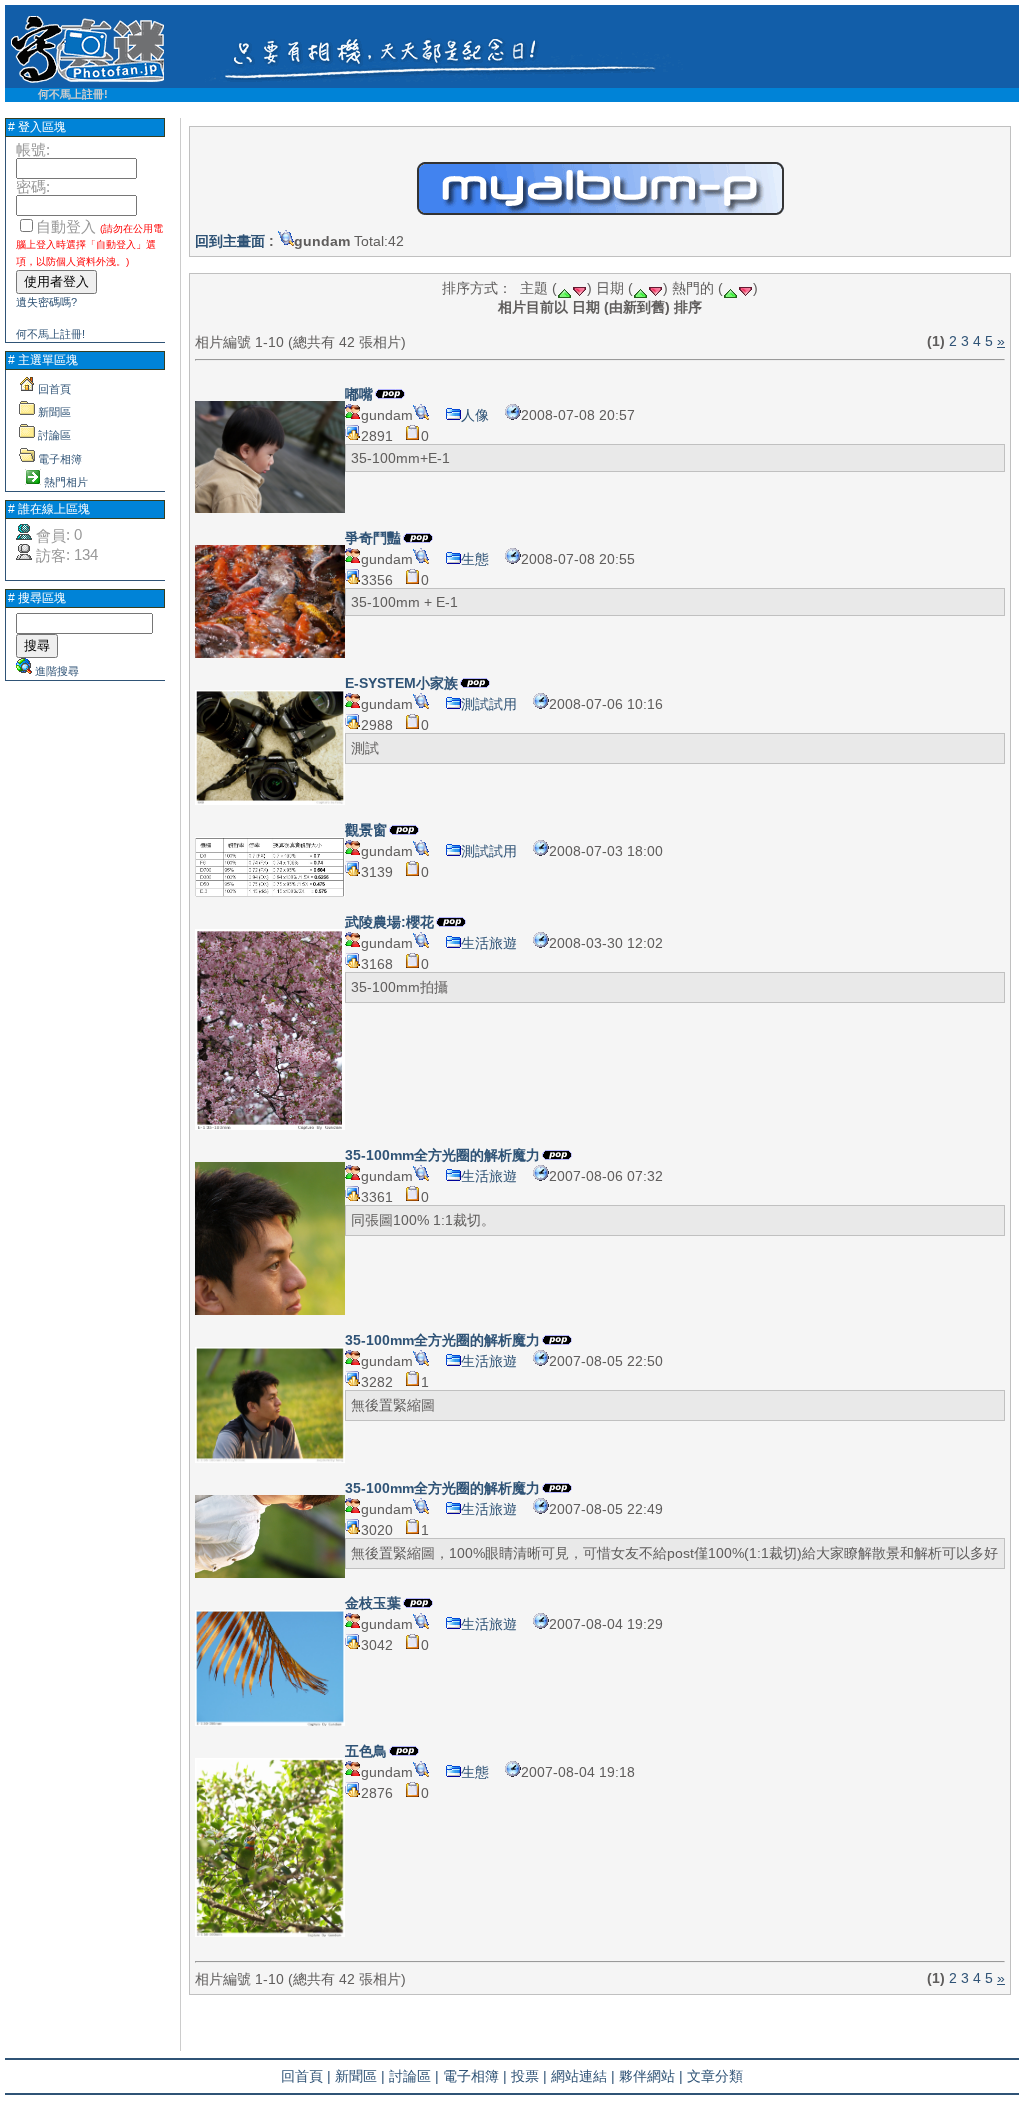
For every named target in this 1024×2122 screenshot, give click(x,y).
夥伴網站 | (651, 2076)
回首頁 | (306, 2076)
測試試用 (489, 704)
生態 (475, 559)
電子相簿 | (475, 2076)
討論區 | (414, 2076)
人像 (475, 415)
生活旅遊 (489, 943)
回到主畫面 (230, 241)
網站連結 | (583, 2076)
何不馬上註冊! (73, 94)
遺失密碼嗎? (46, 302)
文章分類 (715, 2076)
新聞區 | (360, 2076)
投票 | (529, 2076)
